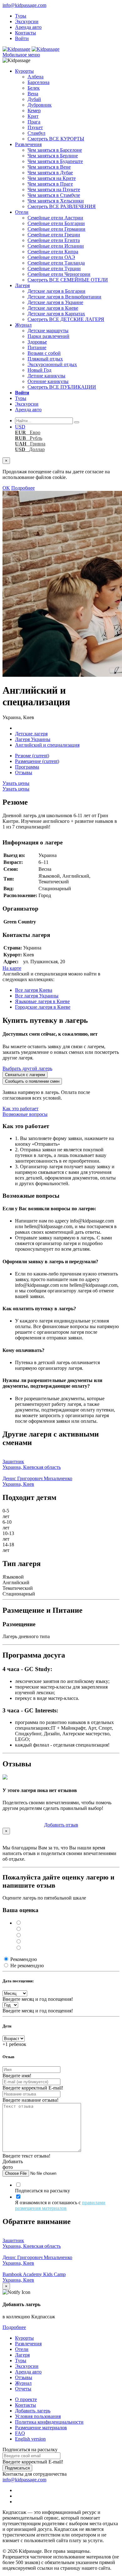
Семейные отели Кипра (53, 252)
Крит (33, 116)
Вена (33, 94)
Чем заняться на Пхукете (54, 189)
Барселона (38, 82)
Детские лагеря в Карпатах (56, 314)
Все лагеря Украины (37, 996)
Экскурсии (27, 21)
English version (30, 2439)
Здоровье (37, 342)
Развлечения (28, 144)
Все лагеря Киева (34, 990)
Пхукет (35, 127)
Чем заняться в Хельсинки (56, 201)
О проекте (26, 2399)
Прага (34, 122)
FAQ (20, 2433)
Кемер (34, 110)
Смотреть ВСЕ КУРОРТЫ (56, 139)
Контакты (25, 33)
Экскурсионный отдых (52, 364)
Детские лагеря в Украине (55, 302)
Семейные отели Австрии (55, 218)
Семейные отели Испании (56, 246)
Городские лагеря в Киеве (43, 1007)
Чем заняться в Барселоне (55, 150)
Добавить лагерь (33, 2411)
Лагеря (22, 285)
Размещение (37, 761)
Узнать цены (16, 783)
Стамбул (36, 133)
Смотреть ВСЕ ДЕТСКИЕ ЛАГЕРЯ (66, 319)
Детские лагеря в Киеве (53, 308)
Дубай (34, 99)
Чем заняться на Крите (52, 178)
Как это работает (20, 1109)
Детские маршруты (48, 331)
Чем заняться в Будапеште (55, 161)
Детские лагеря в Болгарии (56, 291)
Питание (37, 347)
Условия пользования (38, 2416)
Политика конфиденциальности (49, 2422)
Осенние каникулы (48, 381)
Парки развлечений (48, 336)
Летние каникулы (46, 376)
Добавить (61, 1825)
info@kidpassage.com (24, 5)
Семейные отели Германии (56, 229)
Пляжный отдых (45, 359)
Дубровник (40, 105)
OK (6, 488)
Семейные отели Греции (54, 235)
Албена (36, 77)
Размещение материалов (41, 2428)
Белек (34, 88)
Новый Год (39, 370)
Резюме (32, 756)
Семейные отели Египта (54, 240)
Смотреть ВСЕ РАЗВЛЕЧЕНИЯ (62, 206)
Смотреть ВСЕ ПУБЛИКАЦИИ (62, 387)
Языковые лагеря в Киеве (42, 1001)
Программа (27, 767)
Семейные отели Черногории (59, 274)
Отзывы (24, 773)
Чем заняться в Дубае (50, 173)
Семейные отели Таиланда (56, 263)
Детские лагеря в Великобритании (64, 297)
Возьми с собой (44, 353)
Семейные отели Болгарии (56, 223)
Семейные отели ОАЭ (51, 257)
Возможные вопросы (25, 1114)
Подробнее (23, 488)
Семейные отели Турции (54, 268)
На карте (12, 968)
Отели (22, 212)
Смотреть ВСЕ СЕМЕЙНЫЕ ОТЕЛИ (68, 280)
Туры (21, 16)
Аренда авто (28, 27)
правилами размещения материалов (60, 2205)
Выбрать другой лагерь (27, 1068)
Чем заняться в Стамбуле (54, 195)
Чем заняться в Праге (50, 184)
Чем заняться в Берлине (53, 156)
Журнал (23, 325)
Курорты (24, 71)
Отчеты (23, 2389)
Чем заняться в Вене (49, 167)
